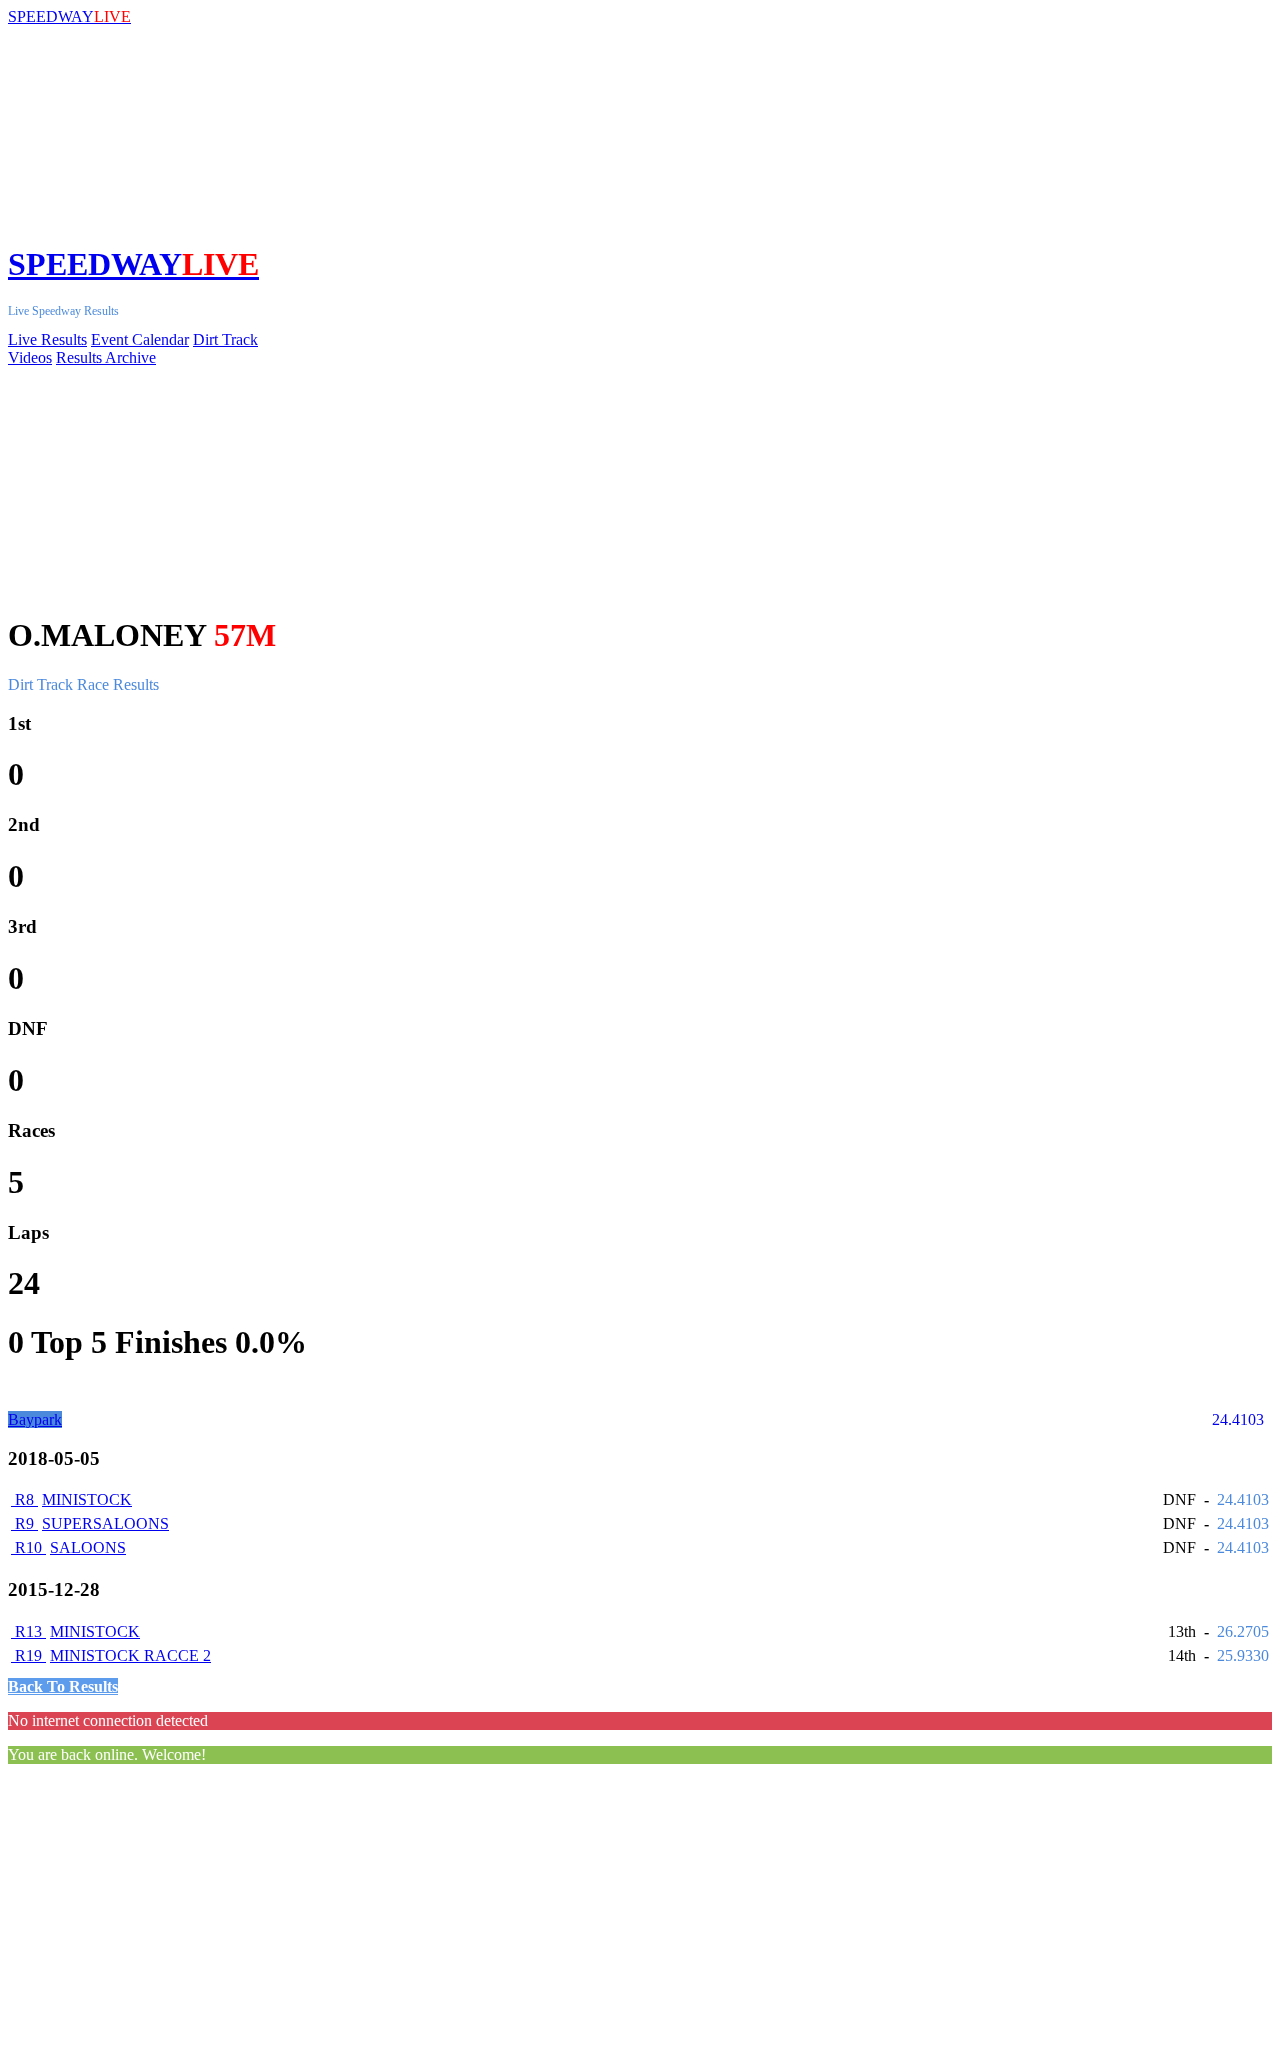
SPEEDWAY (69, 16)
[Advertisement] (608, 1920)
